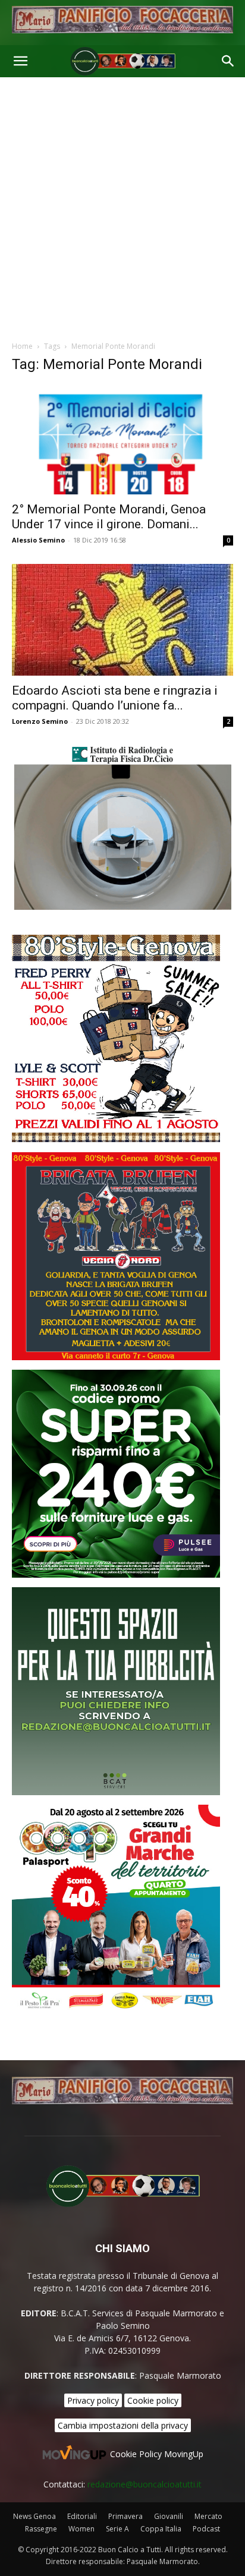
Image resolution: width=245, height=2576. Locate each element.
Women (81, 2529)
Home (22, 346)
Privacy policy (93, 2400)
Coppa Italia (161, 2529)
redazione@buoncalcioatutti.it (145, 2484)
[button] (20, 61)
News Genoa (34, 2516)
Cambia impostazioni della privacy (123, 2425)
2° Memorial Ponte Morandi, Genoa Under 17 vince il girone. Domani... (109, 517)
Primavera (125, 2516)
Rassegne (41, 2529)
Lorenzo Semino (40, 721)
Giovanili (169, 2516)
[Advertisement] (122, 206)
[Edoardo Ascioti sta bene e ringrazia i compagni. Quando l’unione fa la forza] (122, 620)
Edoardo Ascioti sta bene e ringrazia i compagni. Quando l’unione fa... (115, 698)
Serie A (117, 2529)
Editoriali (82, 2516)
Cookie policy (153, 2400)
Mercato (208, 2516)
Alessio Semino (38, 540)
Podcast (206, 2529)
